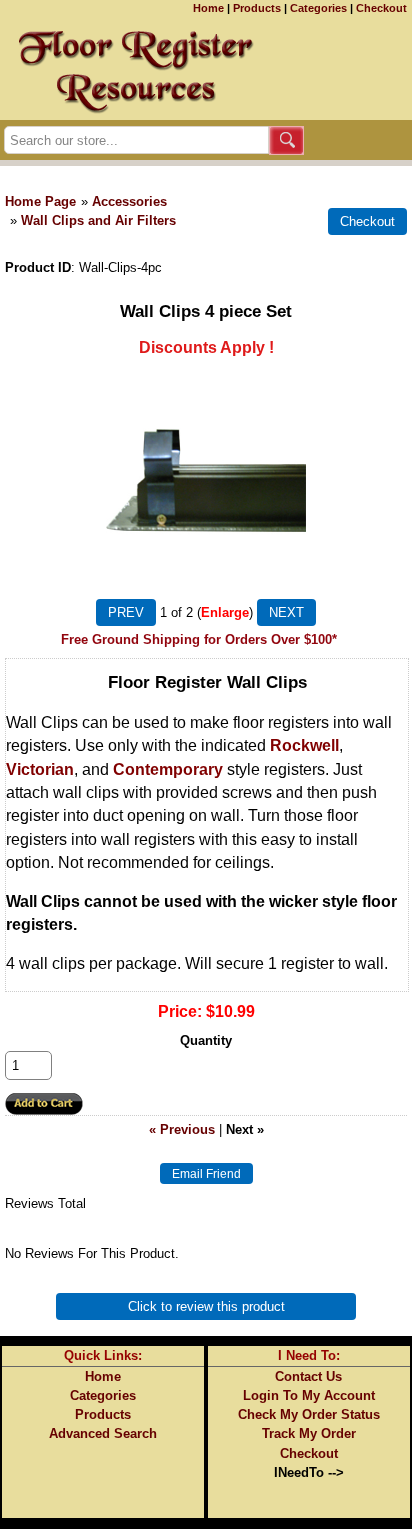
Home (208, 8)
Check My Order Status (309, 1414)
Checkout (381, 8)
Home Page (40, 201)
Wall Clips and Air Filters (98, 220)
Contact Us (308, 1376)
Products (257, 8)
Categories (318, 8)
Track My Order (309, 1433)
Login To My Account (309, 1395)
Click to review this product (206, 1306)
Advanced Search (103, 1433)
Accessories (129, 201)
